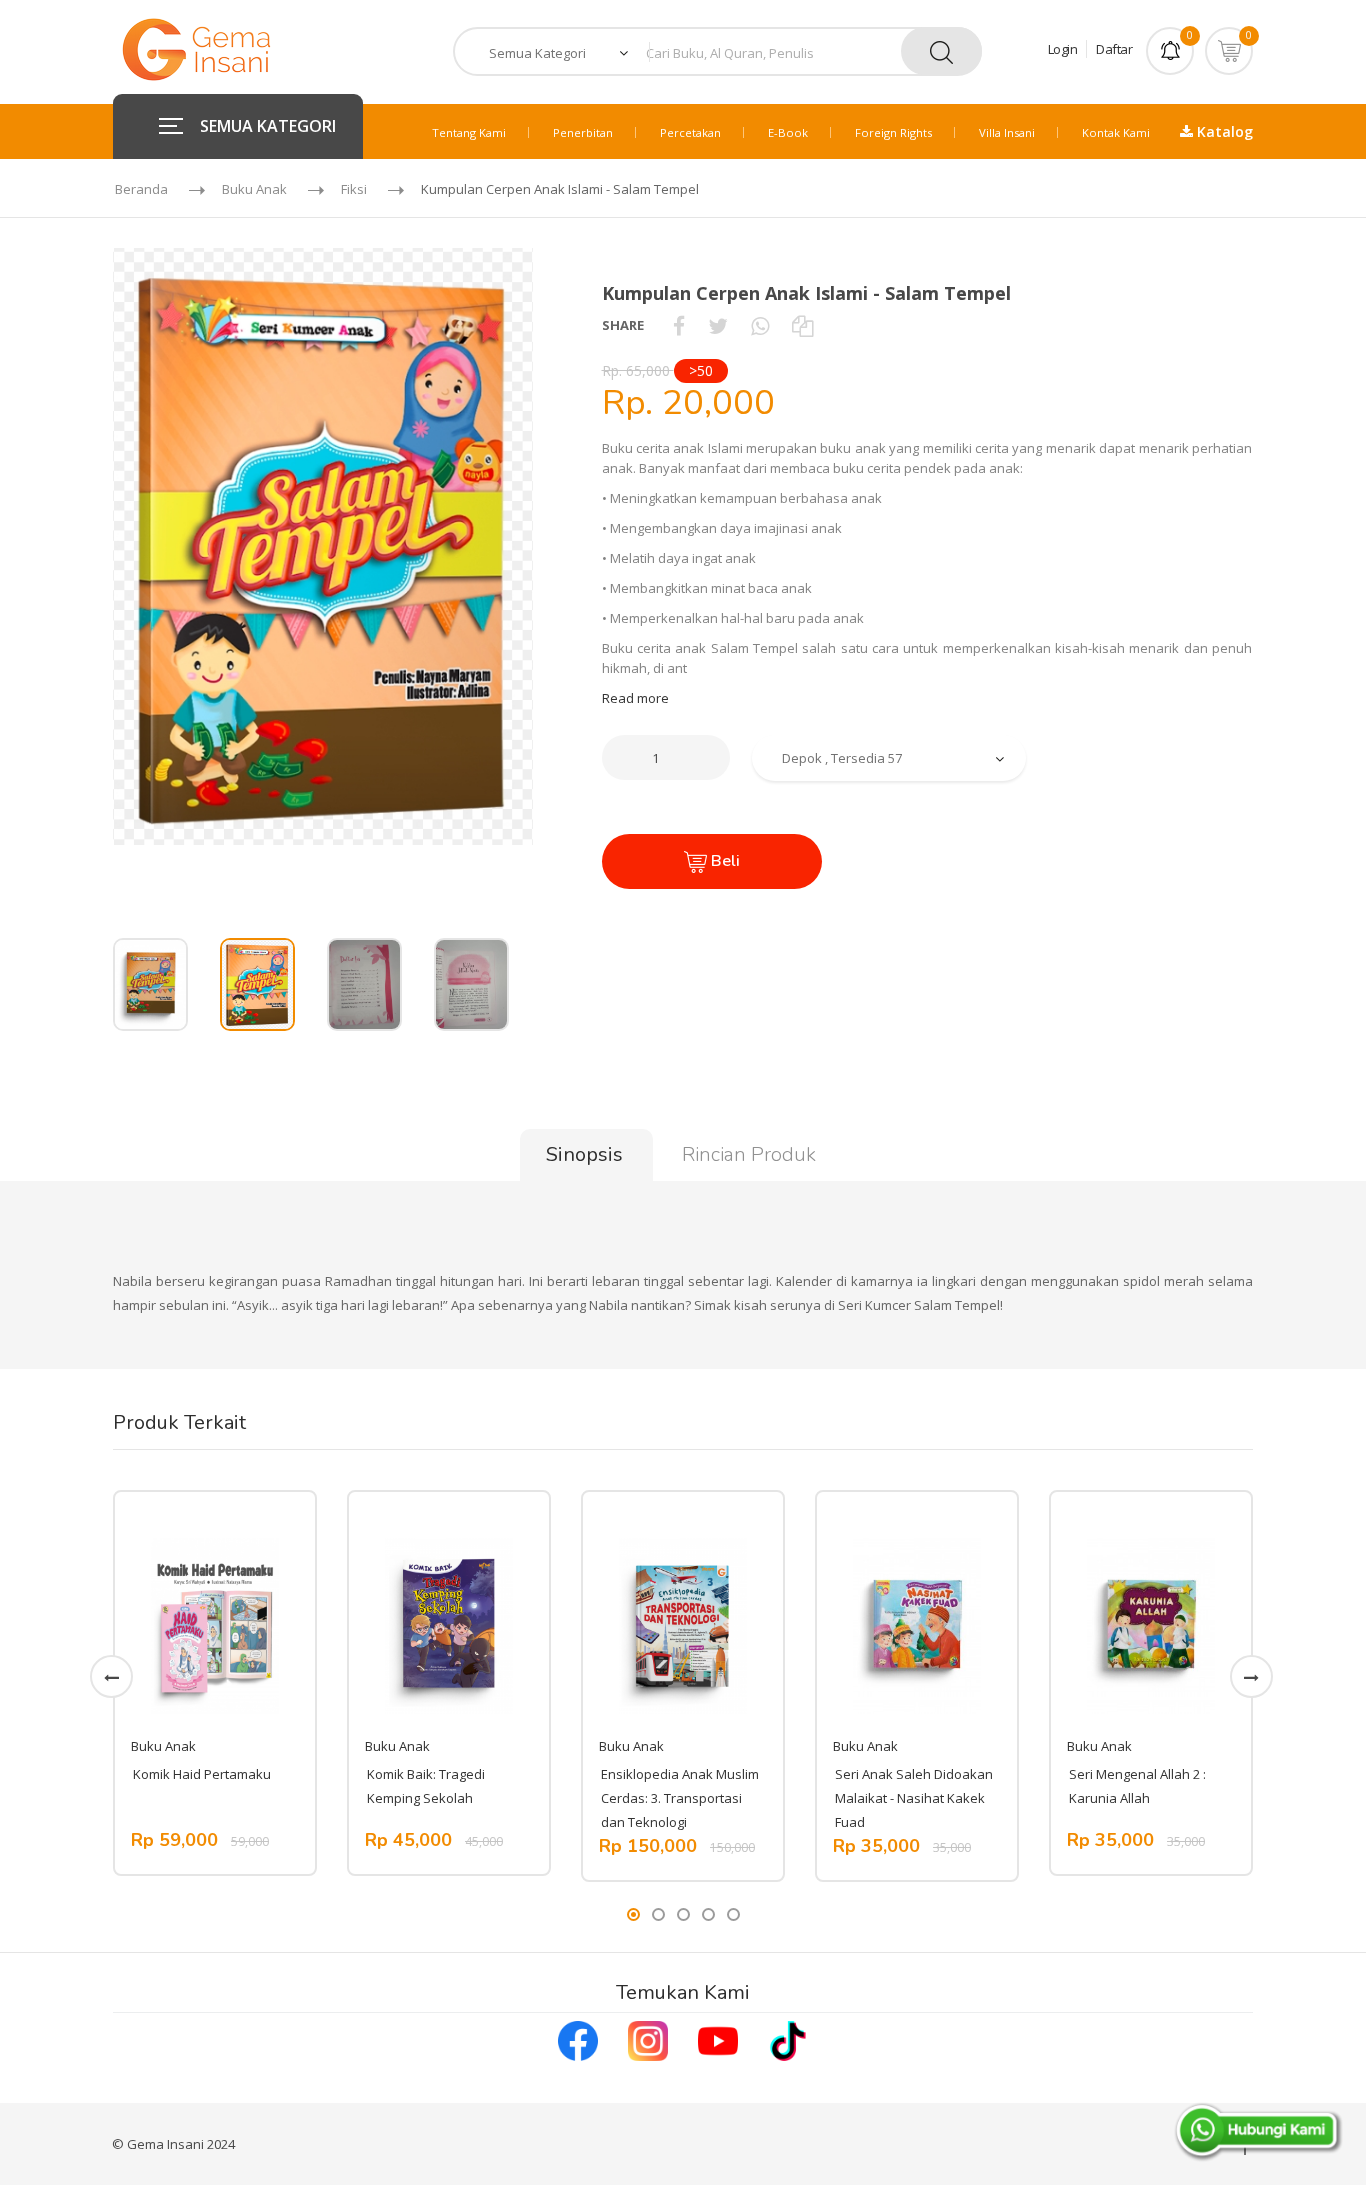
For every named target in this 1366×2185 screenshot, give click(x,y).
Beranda (141, 189)
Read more (635, 698)
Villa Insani (1007, 132)
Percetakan (690, 132)
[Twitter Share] (718, 325)
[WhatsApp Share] (760, 325)
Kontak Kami (1116, 132)
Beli (723, 861)
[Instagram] (648, 2039)
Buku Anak (254, 189)
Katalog (1223, 131)
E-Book (788, 132)
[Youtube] (718, 2039)
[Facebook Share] (679, 325)
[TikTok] (788, 2039)
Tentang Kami (469, 132)
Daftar (1114, 49)
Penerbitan (583, 132)
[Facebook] (578, 2039)
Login (1063, 49)
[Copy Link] (802, 325)
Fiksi (354, 189)
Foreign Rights (893, 132)
